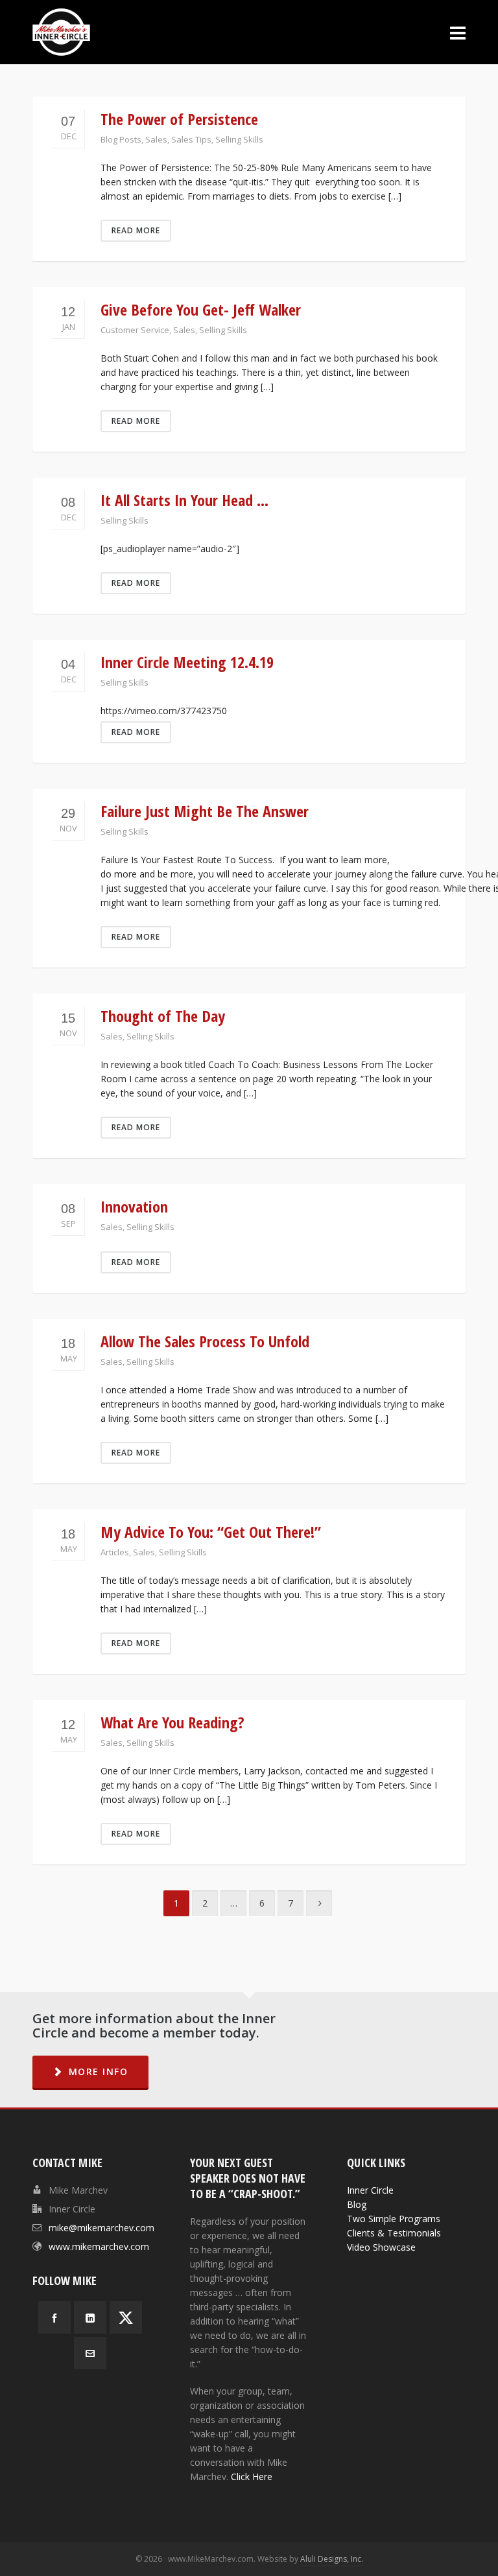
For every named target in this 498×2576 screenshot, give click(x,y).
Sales (156, 139)
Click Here (252, 2477)
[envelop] (90, 2353)
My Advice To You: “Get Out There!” (211, 1532)
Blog (357, 2204)
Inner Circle (370, 2190)
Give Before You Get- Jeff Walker (201, 309)
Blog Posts (121, 139)
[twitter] (126, 2317)
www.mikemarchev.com (99, 2246)
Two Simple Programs (394, 2219)
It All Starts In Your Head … (184, 500)
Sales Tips (191, 139)
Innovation (134, 1206)
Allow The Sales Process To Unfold (205, 1341)
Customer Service (135, 330)
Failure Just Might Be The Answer (205, 811)
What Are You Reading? (172, 1722)
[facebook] (54, 2317)
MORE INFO (99, 2071)
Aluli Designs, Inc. (332, 2559)
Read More (136, 230)
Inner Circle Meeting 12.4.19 (187, 662)
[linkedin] (90, 2317)
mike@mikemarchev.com (101, 2228)
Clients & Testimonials (394, 2233)
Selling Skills (239, 139)
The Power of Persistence (179, 119)
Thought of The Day (163, 1016)
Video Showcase (381, 2247)
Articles (115, 1552)
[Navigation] (458, 32)
